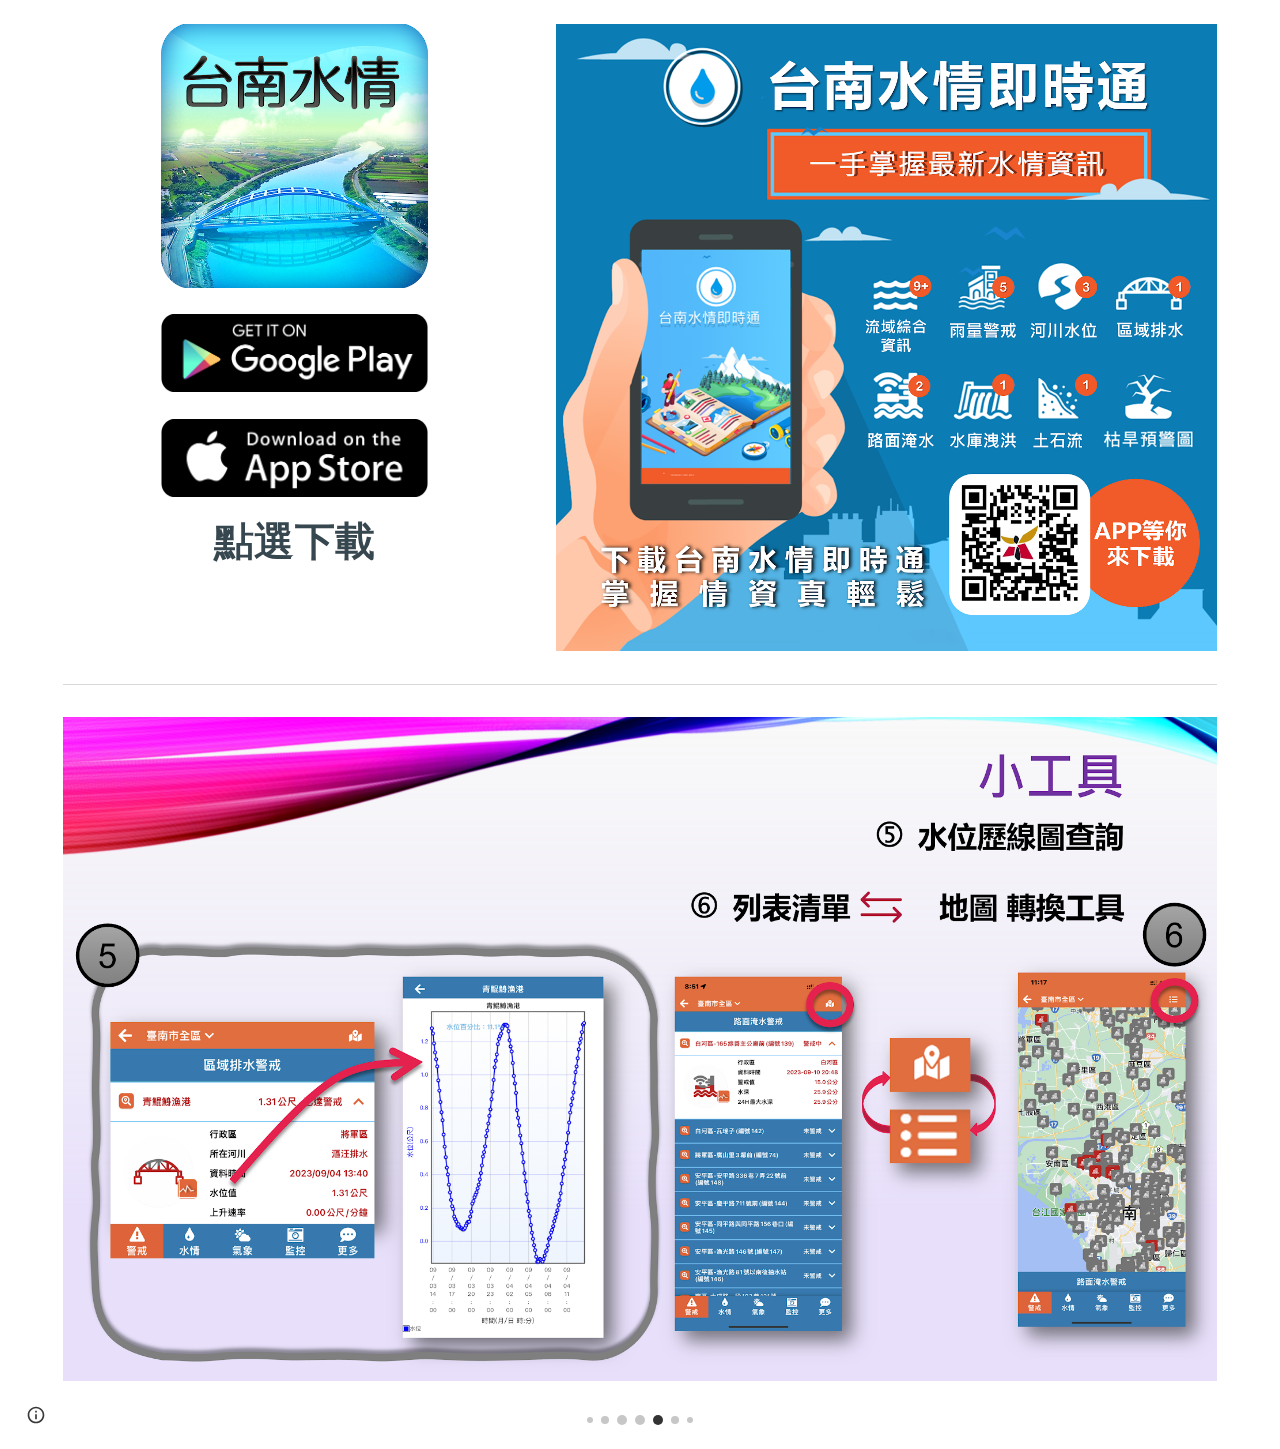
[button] (36, 1415)
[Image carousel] (640, 1071)
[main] (294, 538)
